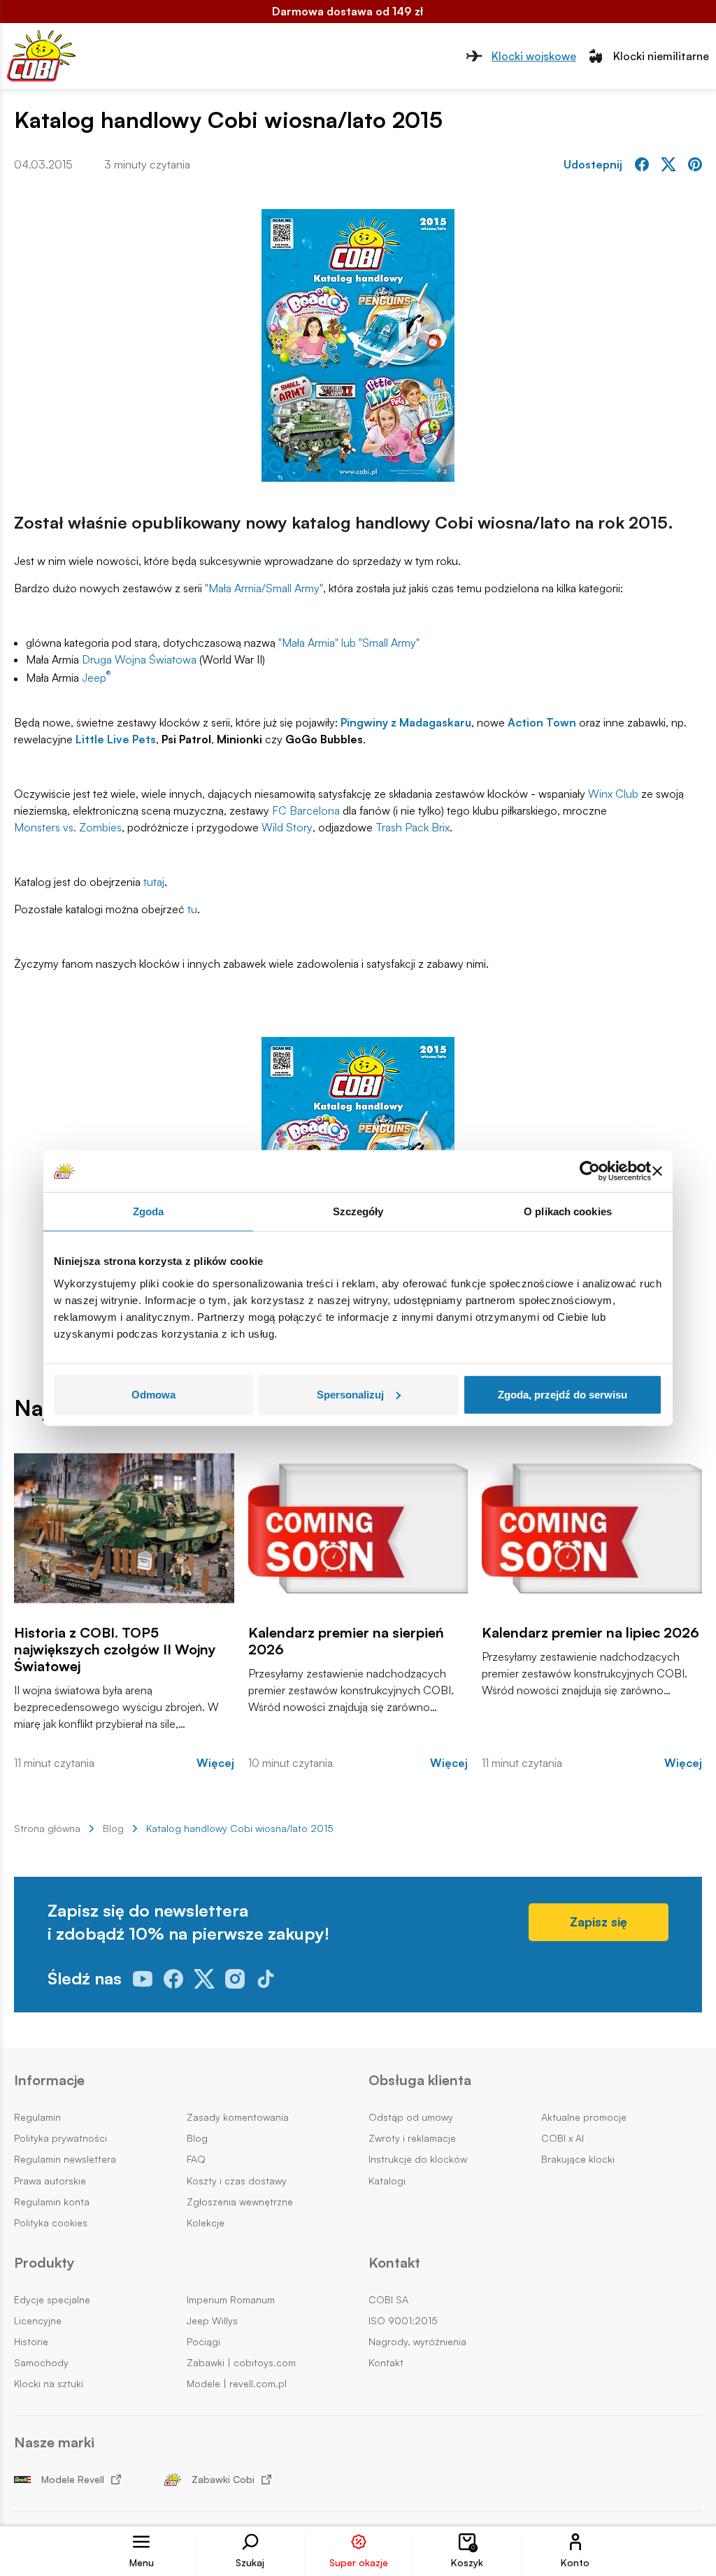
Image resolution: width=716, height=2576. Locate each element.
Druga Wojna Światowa (139, 659)
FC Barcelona (306, 810)
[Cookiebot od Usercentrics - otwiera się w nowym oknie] (590, 1171)
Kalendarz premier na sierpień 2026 (346, 1641)
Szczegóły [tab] (358, 1211)
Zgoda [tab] (149, 1211)
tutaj (154, 882)
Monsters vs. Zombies (68, 827)
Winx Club (613, 794)
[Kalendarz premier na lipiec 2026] (592, 1528)
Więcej (215, 1763)
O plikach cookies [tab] (568, 1211)
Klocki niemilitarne (661, 56)
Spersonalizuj (350, 1394)
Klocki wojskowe (534, 56)
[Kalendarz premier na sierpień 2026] (358, 1528)
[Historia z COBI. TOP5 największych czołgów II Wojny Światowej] (124, 1528)
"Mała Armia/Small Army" (264, 588)
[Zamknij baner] (657, 1171)
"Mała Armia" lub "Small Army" (349, 643)
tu (192, 909)
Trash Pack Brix (413, 827)
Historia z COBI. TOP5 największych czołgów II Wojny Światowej (115, 1650)
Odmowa (153, 1394)
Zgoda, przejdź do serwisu (563, 1394)
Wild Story (287, 827)
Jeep (96, 677)
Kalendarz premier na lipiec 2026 (590, 1633)
